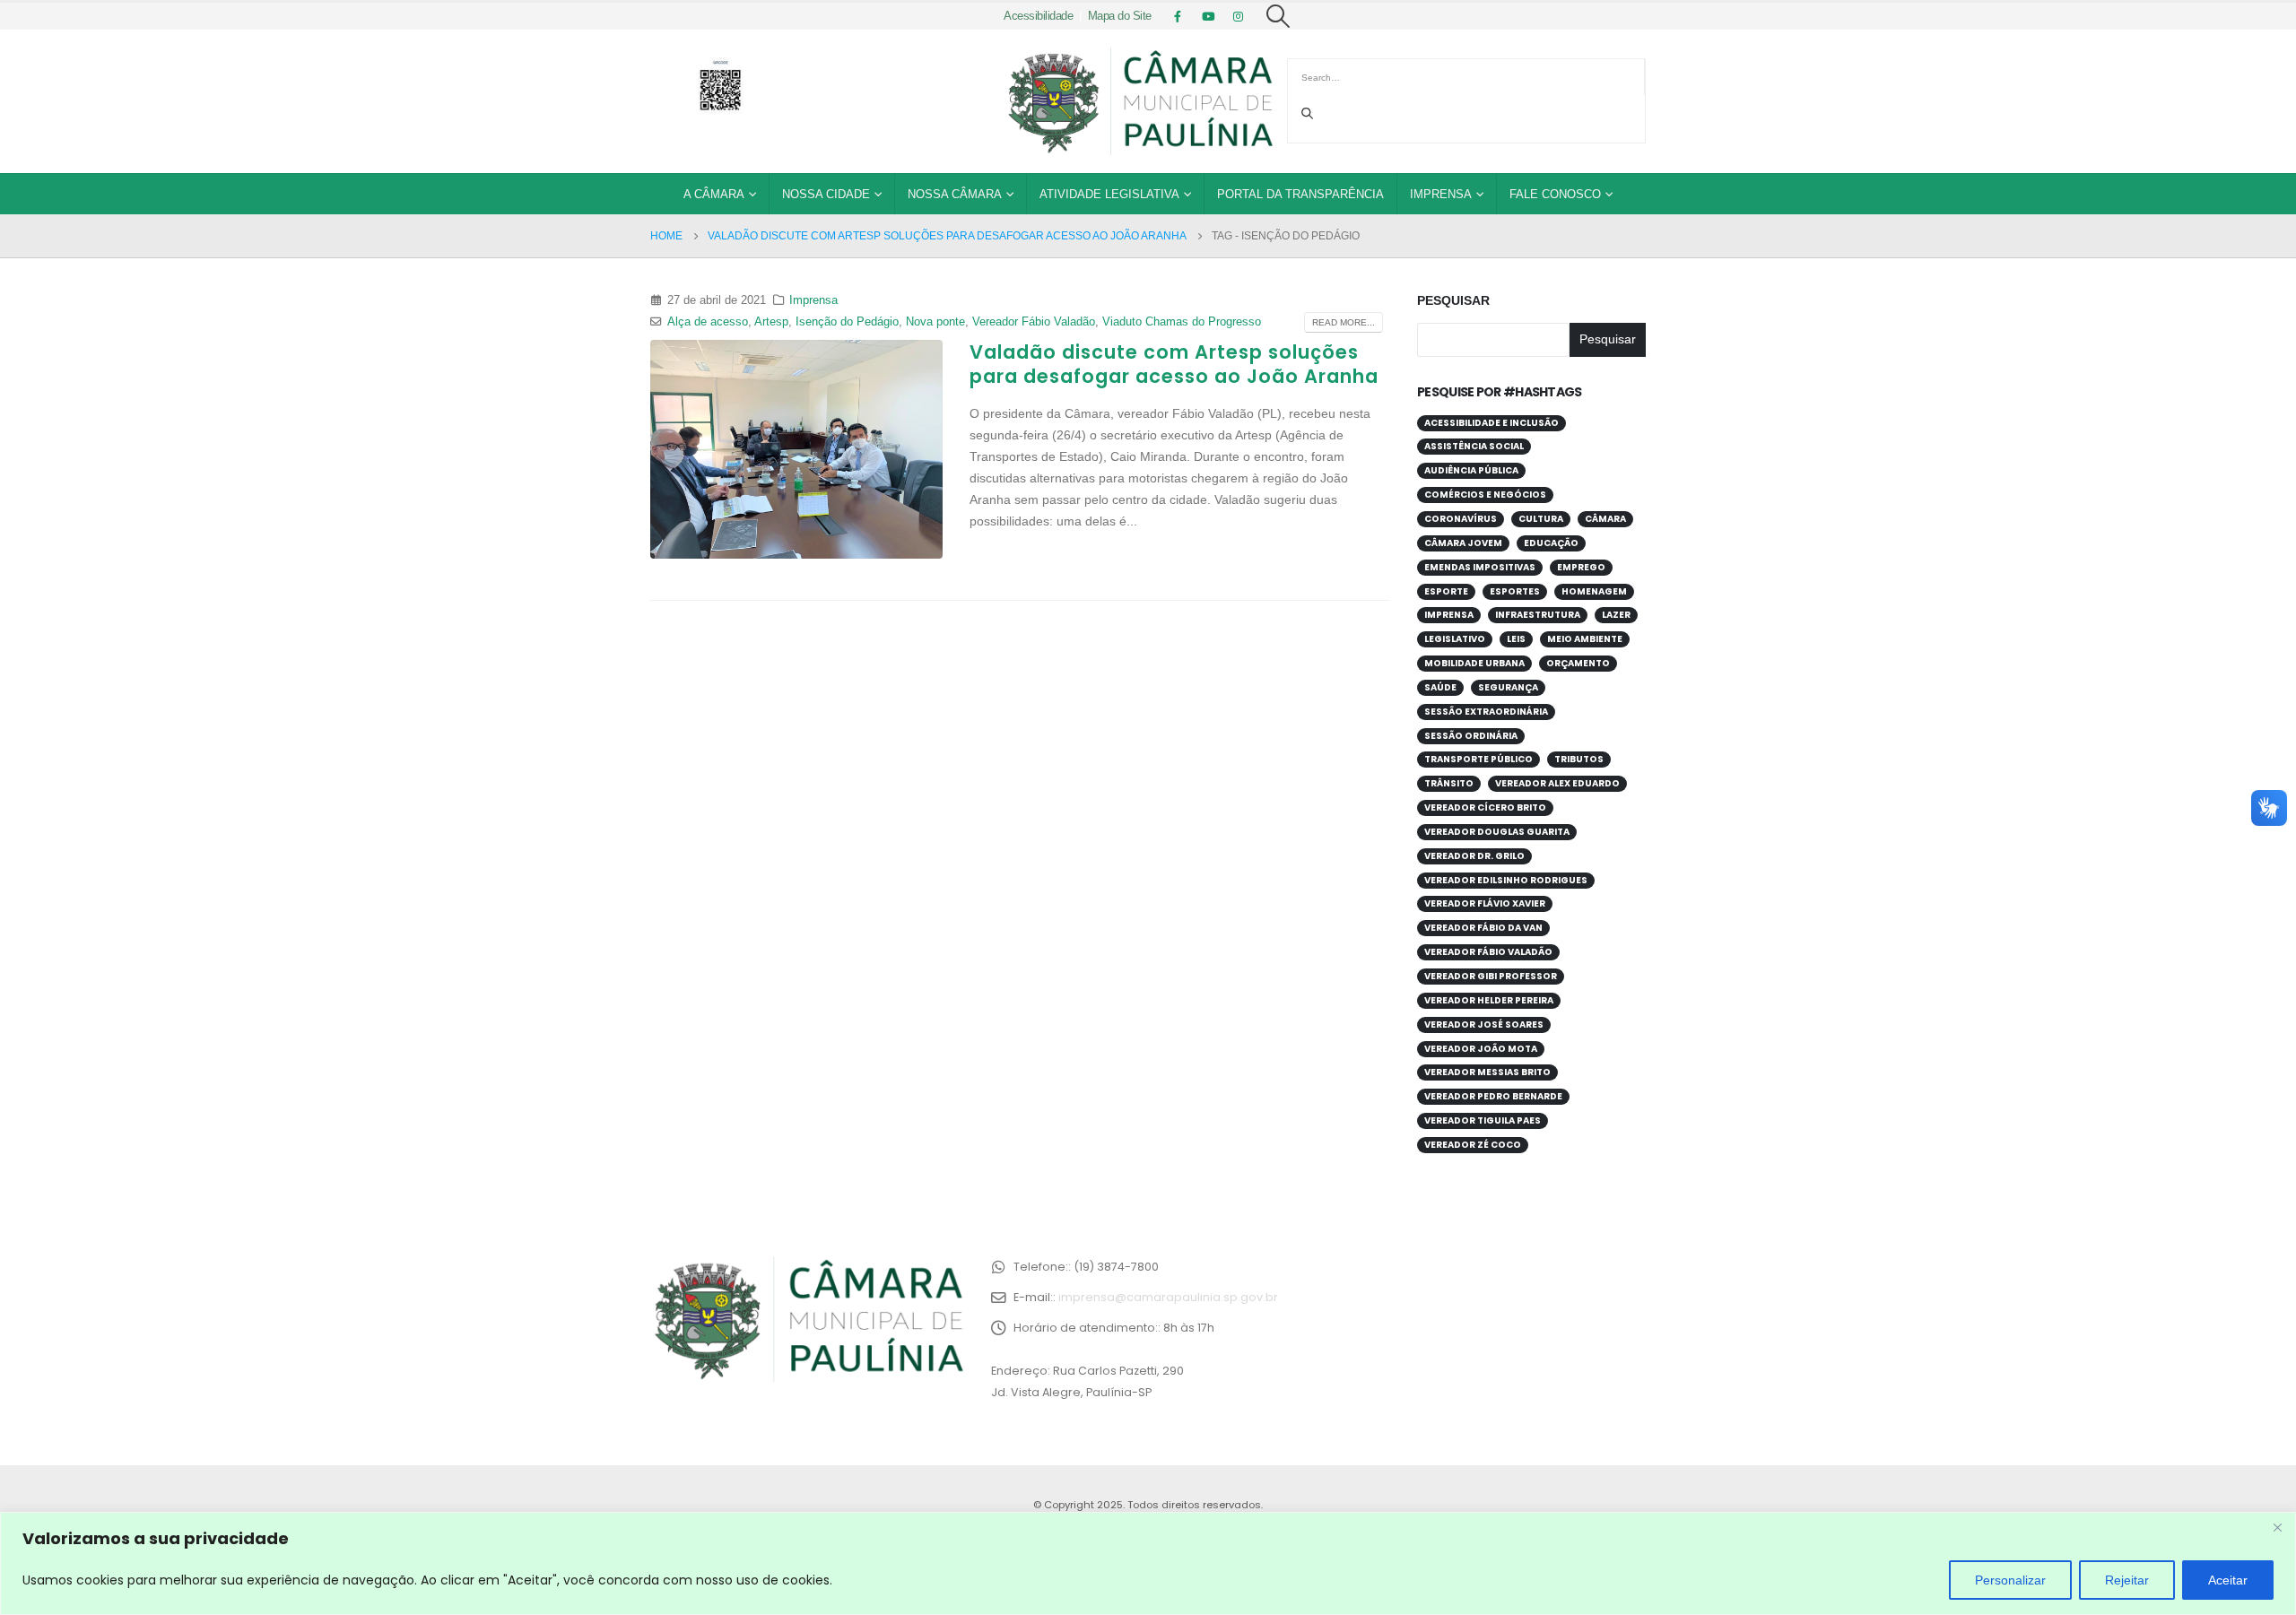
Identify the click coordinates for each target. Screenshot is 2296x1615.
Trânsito (1449, 783)
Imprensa (1441, 194)
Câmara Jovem (1463, 543)
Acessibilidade (1038, 16)
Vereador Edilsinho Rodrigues (1506, 880)
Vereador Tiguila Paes (1483, 1120)
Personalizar (2010, 1580)
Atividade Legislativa (1109, 194)
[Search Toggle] (1278, 16)
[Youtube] (1208, 16)
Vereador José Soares (1484, 1025)
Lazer (1616, 615)
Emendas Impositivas (1480, 567)
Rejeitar (2127, 1580)
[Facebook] (1178, 16)
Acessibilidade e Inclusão (1492, 423)
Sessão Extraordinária (1486, 712)
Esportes (1515, 591)
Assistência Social (1474, 446)
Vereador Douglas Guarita (1497, 832)
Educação (1551, 543)
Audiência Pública (1471, 470)
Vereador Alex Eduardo (1557, 783)
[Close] (2277, 1527)
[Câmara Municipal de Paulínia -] (1139, 101)
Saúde (1440, 687)
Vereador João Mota (1481, 1049)
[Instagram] (1239, 16)
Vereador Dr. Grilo (1474, 856)
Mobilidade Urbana (1474, 663)
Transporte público (1478, 759)
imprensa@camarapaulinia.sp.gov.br (1168, 1297)
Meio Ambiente (1585, 639)
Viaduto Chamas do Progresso (1182, 322)
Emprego (1581, 567)
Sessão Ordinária (1471, 736)
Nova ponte (935, 322)
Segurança (1508, 687)
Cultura (1541, 519)
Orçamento (1578, 663)
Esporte (1446, 591)
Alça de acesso (708, 322)
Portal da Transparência (1300, 194)
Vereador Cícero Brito (1485, 807)
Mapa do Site (1120, 16)
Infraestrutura (1538, 615)
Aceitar (2228, 1580)
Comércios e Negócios (1485, 495)
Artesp (771, 322)
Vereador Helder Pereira (1489, 1000)
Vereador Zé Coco (1473, 1145)
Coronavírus (1461, 519)
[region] (1148, 1563)
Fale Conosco (1555, 194)
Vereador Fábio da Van (1483, 928)
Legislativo (1455, 639)
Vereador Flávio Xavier (1485, 903)
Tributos (1579, 759)
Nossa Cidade (826, 194)
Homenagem (1594, 591)
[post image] (796, 449)
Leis (1516, 639)
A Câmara (714, 194)
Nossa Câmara (955, 194)
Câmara (1605, 519)
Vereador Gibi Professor (1491, 976)
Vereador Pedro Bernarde (1493, 1096)
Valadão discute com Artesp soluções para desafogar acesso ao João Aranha (1174, 364)
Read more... (1344, 322)
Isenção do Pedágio (847, 322)
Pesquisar (1453, 300)
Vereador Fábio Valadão (1034, 322)
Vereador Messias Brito (1487, 1072)
